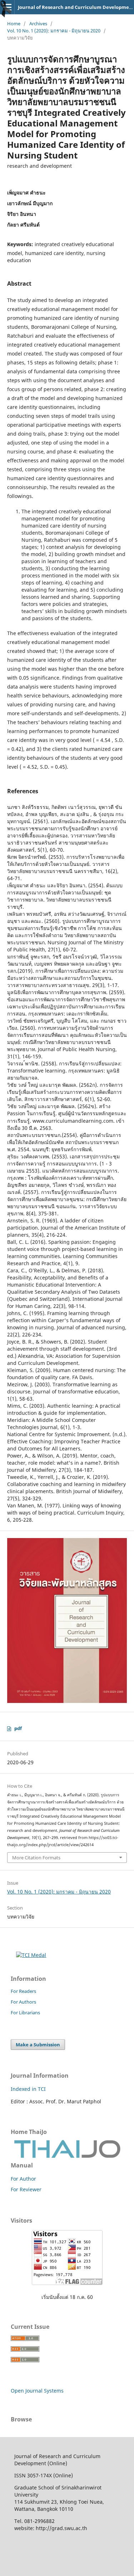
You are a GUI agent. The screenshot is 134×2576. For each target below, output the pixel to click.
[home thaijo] (67, 2156)
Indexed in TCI (28, 2089)
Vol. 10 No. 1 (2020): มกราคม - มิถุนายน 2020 (54, 31)
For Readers (23, 1991)
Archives (38, 24)
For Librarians (25, 2012)
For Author (23, 2179)
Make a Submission (38, 2045)
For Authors (23, 2002)
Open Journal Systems (37, 2391)
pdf (18, 1728)
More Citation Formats (36, 1858)
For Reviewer (26, 2189)
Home (14, 24)
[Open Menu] (7, 7)
